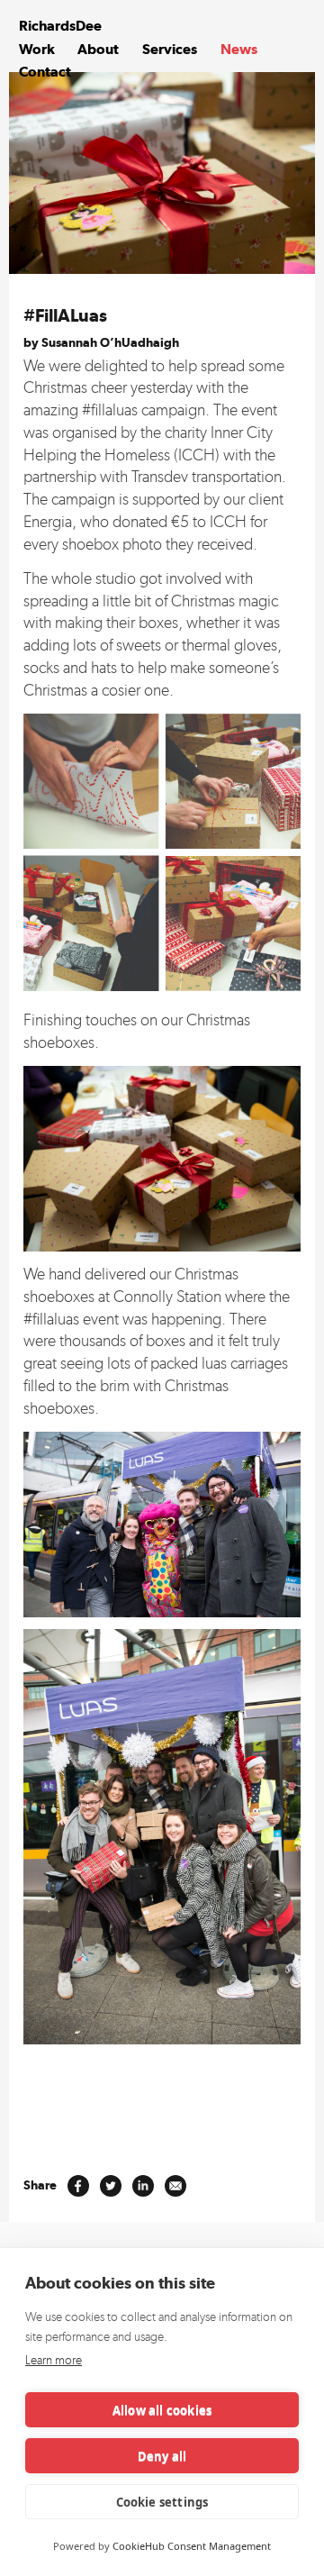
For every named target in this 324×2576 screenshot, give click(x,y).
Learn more (54, 2360)
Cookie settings (162, 2502)
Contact (45, 72)
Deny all (162, 2456)
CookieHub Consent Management (192, 2546)
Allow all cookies (162, 2410)
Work (37, 49)
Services (170, 49)
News (239, 49)
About (98, 49)
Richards (60, 26)
